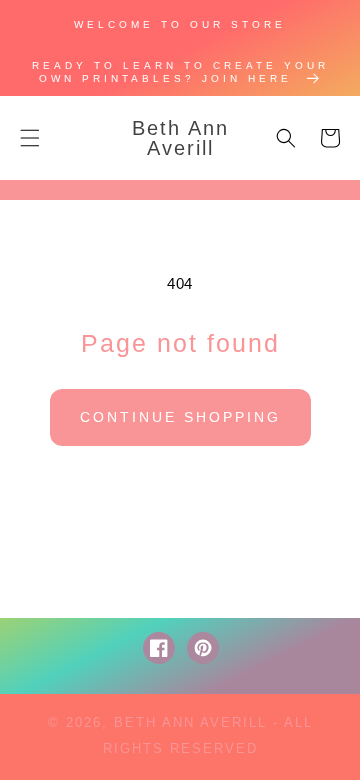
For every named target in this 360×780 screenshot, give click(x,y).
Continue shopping (180, 417)
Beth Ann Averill (190, 722)
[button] (30, 138)
